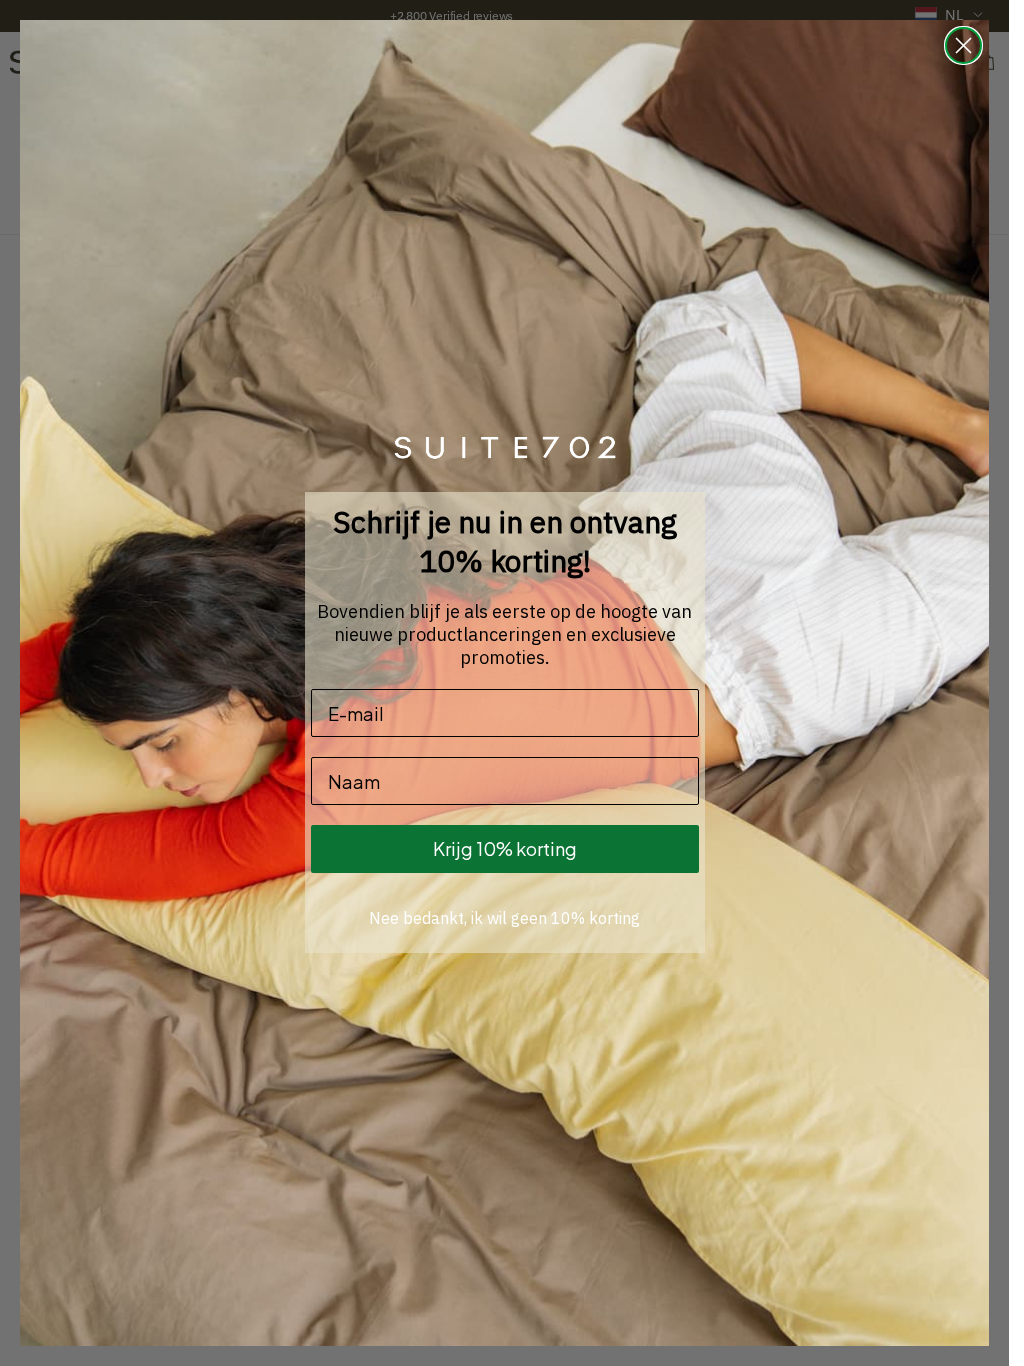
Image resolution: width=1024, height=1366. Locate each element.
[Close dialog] (963, 45)
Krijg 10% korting (505, 848)
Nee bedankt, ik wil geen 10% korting (504, 918)
